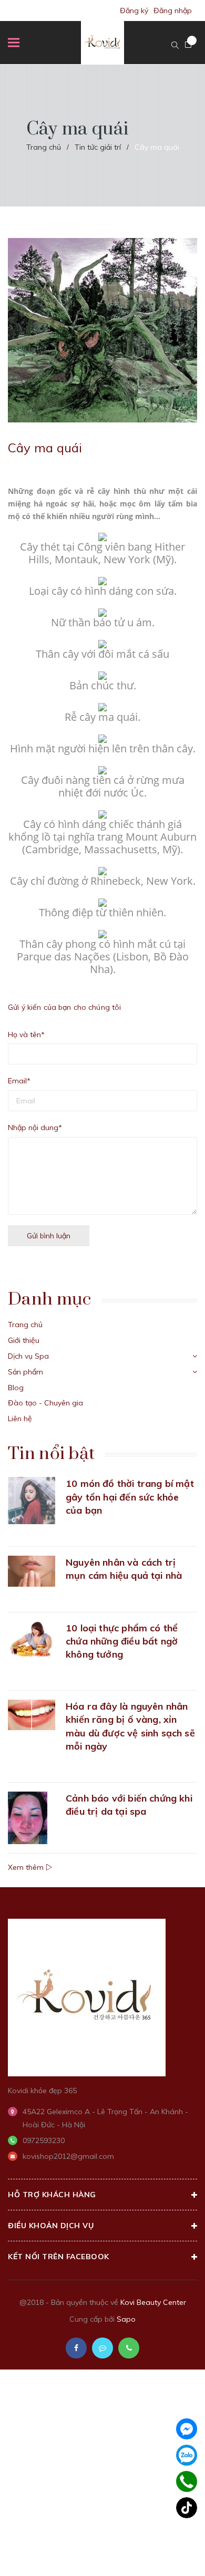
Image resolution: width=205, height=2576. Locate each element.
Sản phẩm (25, 1372)
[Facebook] (187, 2429)
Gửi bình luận (49, 1236)
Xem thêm (27, 1867)
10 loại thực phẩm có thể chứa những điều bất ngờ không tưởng (122, 1641)
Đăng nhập (173, 11)
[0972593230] (187, 2482)
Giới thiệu (24, 1340)
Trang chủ (25, 1325)
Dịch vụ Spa (28, 1356)
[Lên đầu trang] (169, 2552)
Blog (16, 1388)
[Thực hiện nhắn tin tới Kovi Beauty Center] (102, 2348)
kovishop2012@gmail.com (68, 2156)
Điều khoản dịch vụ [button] (51, 2226)
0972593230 (44, 2140)
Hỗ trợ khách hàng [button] (52, 2195)
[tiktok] (187, 2508)
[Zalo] (187, 2455)
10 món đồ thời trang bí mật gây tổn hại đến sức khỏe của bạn (130, 1497)
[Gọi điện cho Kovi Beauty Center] (129, 2348)
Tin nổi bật (51, 1454)
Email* (19, 1081)
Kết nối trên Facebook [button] (59, 2257)
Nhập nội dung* (35, 1127)
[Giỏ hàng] (188, 45)
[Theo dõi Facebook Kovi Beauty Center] (76, 2348)
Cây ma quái (45, 448)
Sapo (126, 2319)
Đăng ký (134, 11)
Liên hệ (20, 1419)
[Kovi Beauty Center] (87, 1996)
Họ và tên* (26, 1034)
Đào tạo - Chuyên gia (45, 1403)
